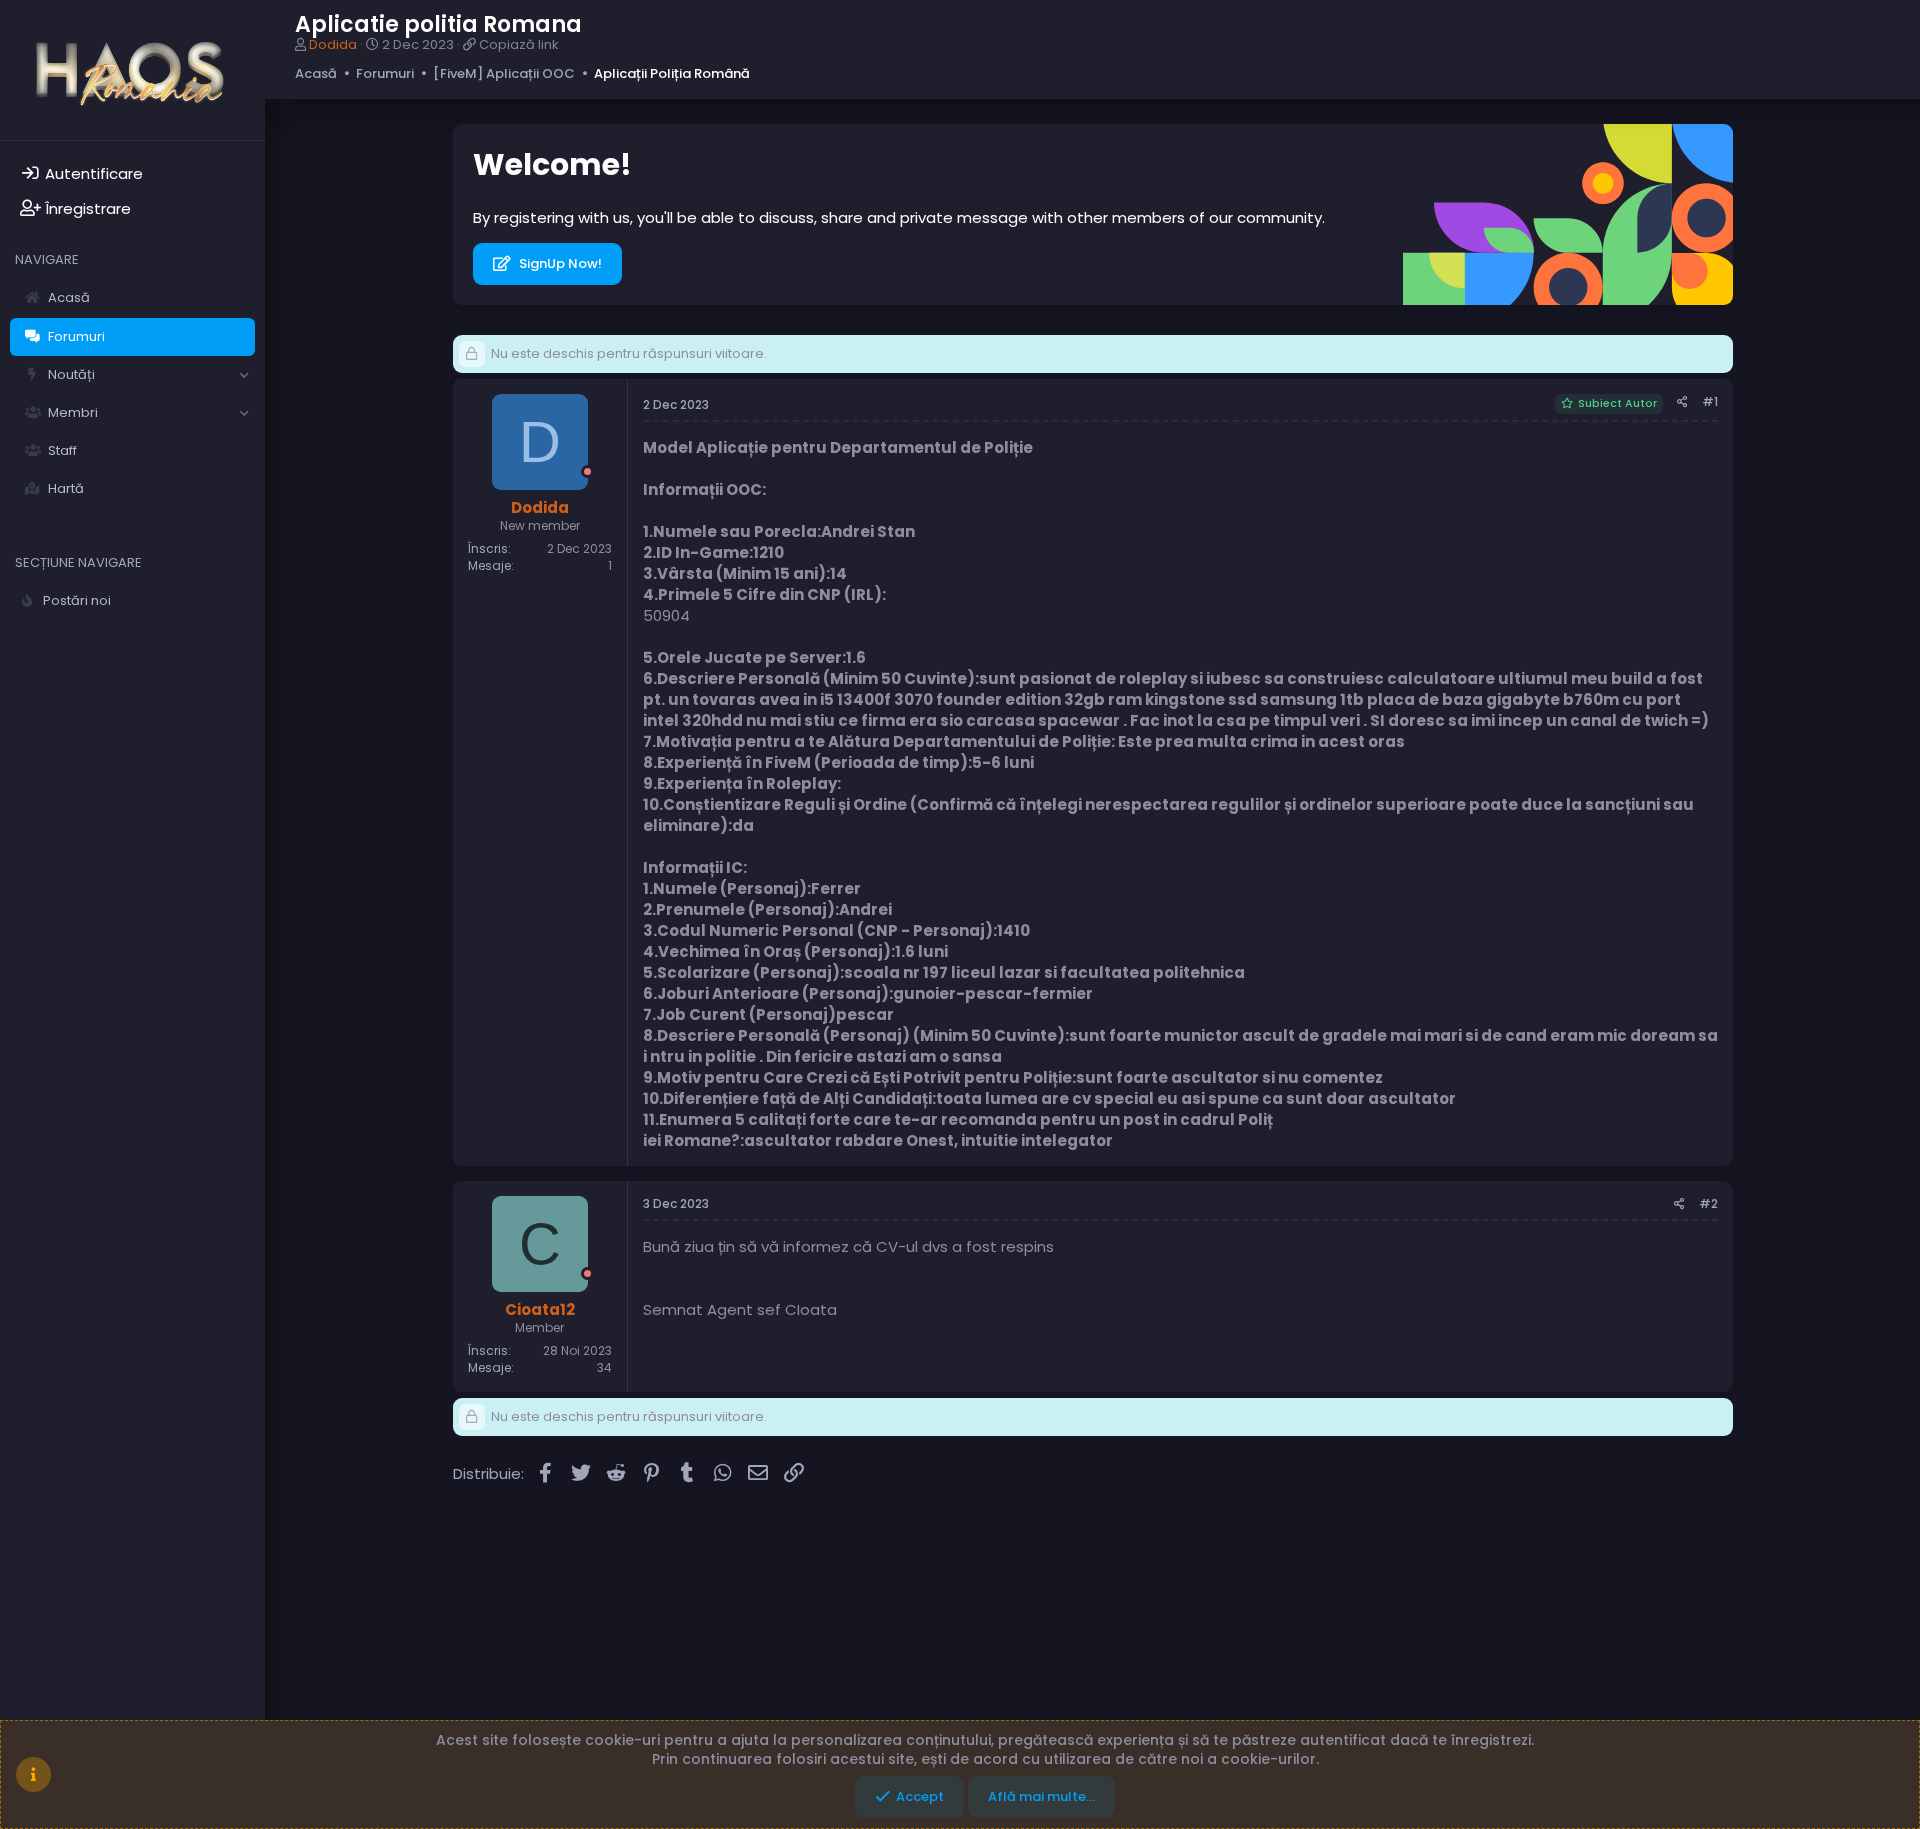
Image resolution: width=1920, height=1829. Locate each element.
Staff (62, 450)
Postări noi (77, 600)
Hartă (66, 488)
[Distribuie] (1682, 402)
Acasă (69, 297)
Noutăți (71, 374)
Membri (73, 412)
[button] (244, 375)
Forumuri (76, 336)
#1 (1710, 401)
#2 (1708, 1203)
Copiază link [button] (519, 44)
